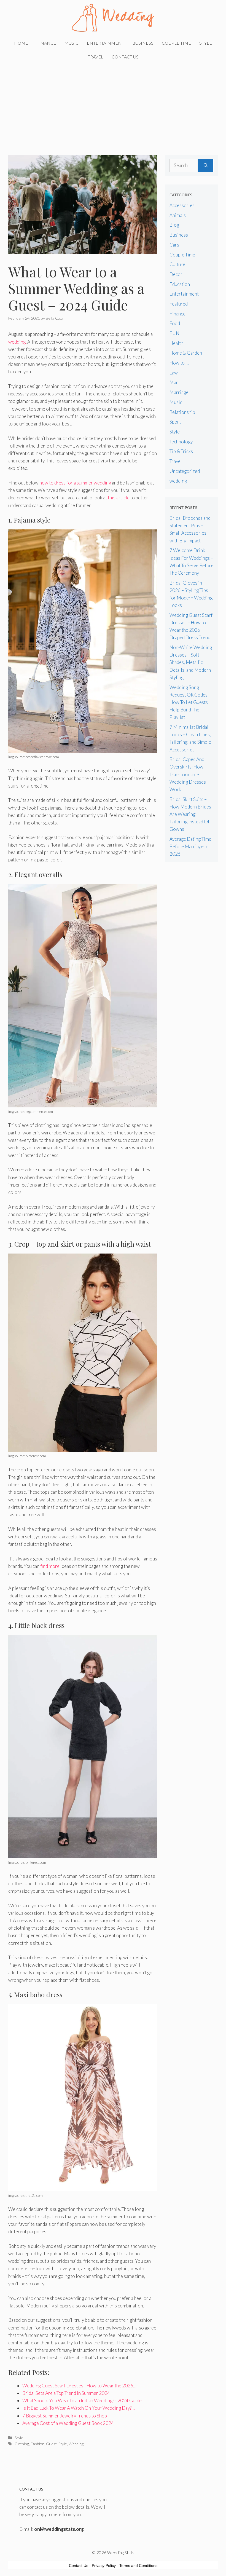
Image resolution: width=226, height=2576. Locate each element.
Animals (178, 215)
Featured (179, 304)
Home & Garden (186, 353)
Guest (51, 2444)
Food (175, 323)
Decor (176, 274)
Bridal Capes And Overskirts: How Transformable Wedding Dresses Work (188, 774)
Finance (46, 43)
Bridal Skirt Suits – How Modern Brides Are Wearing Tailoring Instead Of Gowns (190, 814)
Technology (181, 442)
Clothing (22, 2444)
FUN (174, 333)
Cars (174, 245)
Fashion (37, 2444)
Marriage (179, 392)
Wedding (76, 2444)
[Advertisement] (113, 105)
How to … (179, 363)
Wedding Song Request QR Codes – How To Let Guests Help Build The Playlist (190, 702)
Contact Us (125, 57)
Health (176, 343)
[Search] (206, 165)
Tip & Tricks (181, 451)
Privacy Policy (104, 2566)
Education (180, 284)
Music (72, 43)
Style (206, 43)
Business (143, 43)
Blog (174, 225)
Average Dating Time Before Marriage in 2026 (190, 846)
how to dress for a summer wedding (75, 483)
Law (174, 373)
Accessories (182, 205)
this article (119, 498)
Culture (177, 264)
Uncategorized (185, 471)
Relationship (182, 412)
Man (174, 382)
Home (21, 43)
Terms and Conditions (138, 2566)
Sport (175, 422)
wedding (17, 342)
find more (50, 1566)
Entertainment (105, 43)
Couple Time (176, 43)
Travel (95, 57)
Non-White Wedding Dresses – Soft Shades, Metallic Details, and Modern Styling (191, 662)
